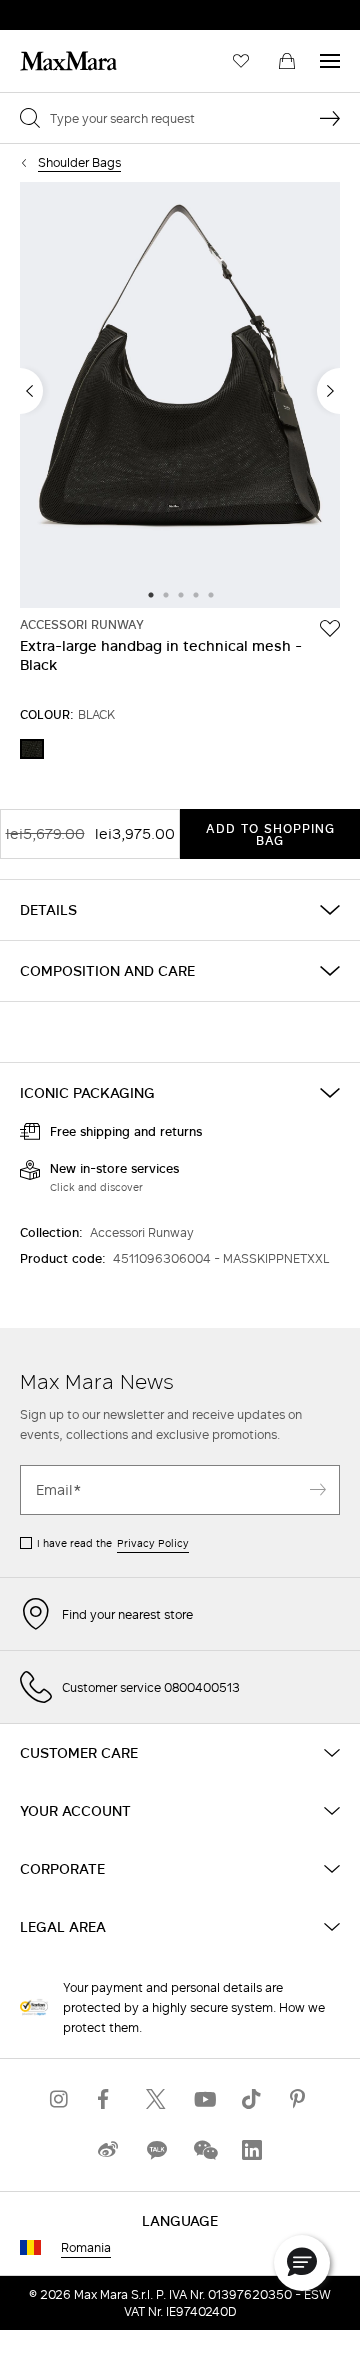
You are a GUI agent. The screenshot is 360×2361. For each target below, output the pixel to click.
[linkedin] (252, 2150)
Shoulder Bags (79, 162)
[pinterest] (300, 2099)
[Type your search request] (330, 118)
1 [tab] (151, 596)
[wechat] (204, 2150)
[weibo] (108, 2150)
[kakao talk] (156, 2150)
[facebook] (108, 2099)
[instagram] (60, 2099)
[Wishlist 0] (241, 61)
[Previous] (31, 391)
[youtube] (204, 2099)
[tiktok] (252, 2099)
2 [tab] (166, 596)
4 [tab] (196, 596)
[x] (156, 2099)
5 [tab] (211, 596)
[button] (302, 2263)
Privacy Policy (153, 1543)
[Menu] (330, 61)
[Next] (328, 391)
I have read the (113, 1543)
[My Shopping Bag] (287, 61)
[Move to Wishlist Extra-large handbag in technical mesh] (330, 628)
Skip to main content (75, 11)
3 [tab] (181, 596)
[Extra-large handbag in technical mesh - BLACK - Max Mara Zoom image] (180, 397)
